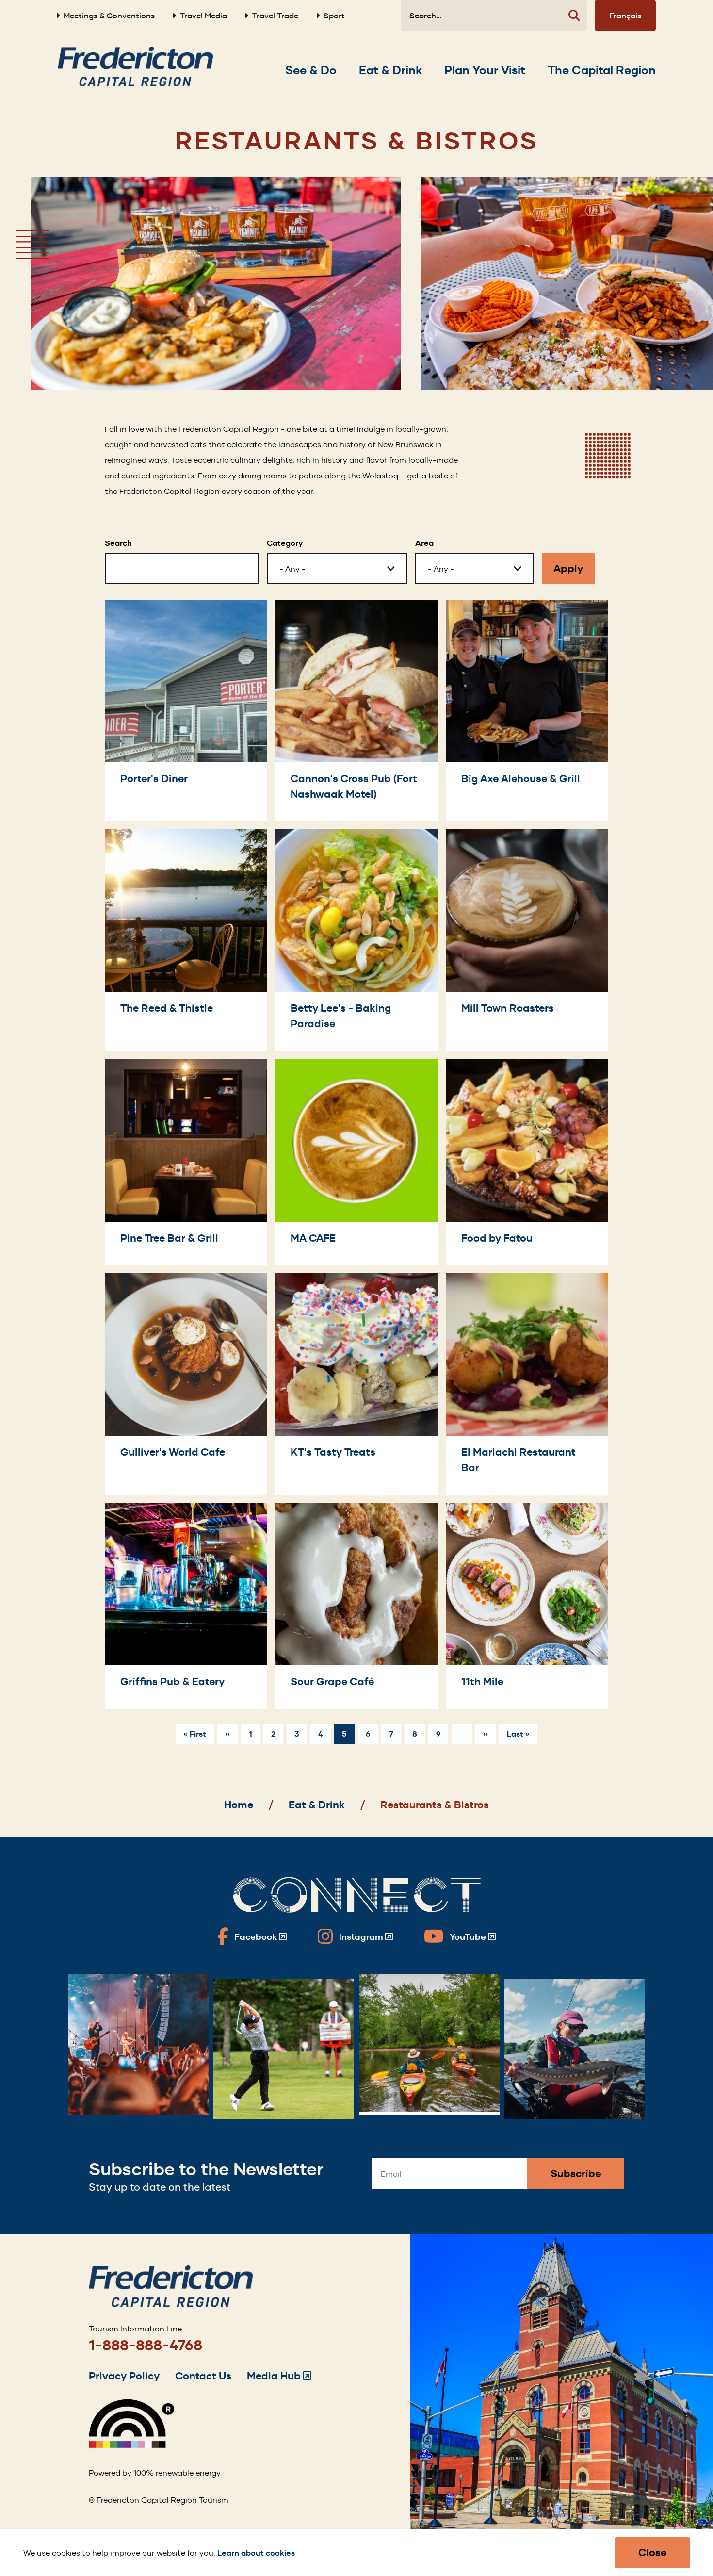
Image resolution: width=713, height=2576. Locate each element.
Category (285, 543)
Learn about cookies (256, 2553)
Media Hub (279, 2376)
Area (424, 543)
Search (118, 543)
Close (652, 2552)
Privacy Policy (124, 2376)
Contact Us (203, 2376)
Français (625, 16)
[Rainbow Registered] (131, 2445)
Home (239, 1805)
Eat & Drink (317, 1805)
